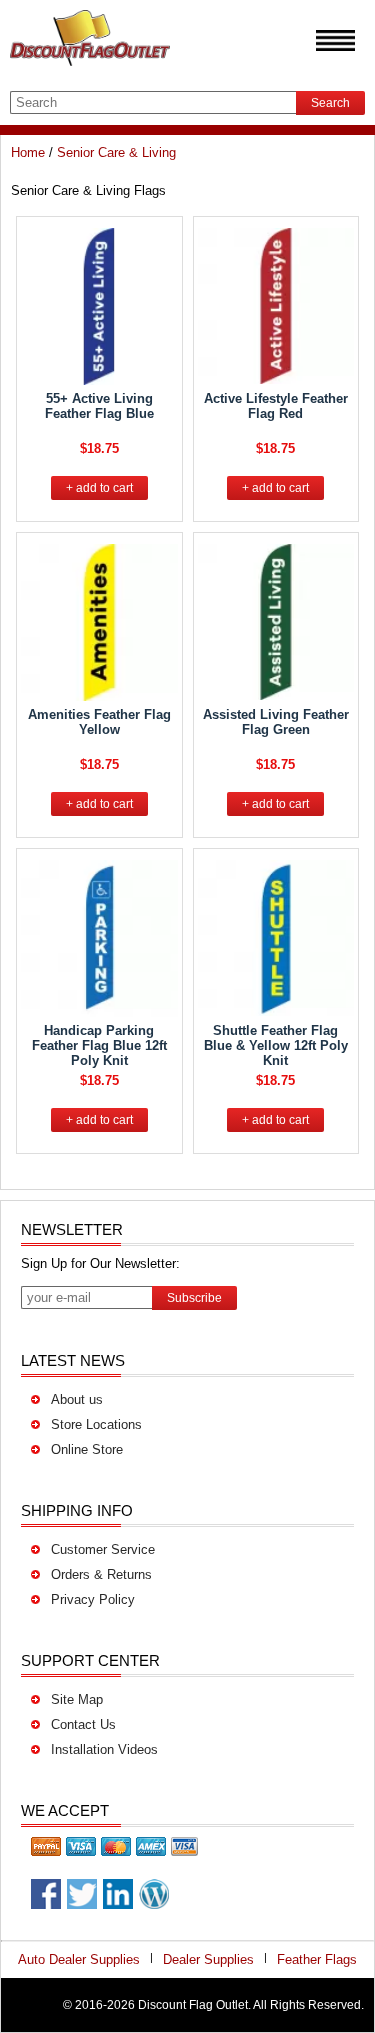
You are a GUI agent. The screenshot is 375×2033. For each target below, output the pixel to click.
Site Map (77, 1699)
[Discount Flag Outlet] (90, 70)
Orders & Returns (101, 1574)
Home (28, 152)
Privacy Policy (93, 1599)
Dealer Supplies (208, 1959)
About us (77, 1399)
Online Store (87, 1449)
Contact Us (83, 1724)
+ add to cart (99, 488)
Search (330, 103)
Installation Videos (104, 1749)
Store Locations (96, 1424)
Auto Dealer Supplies (79, 1959)
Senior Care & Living (116, 152)
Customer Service (103, 1549)
